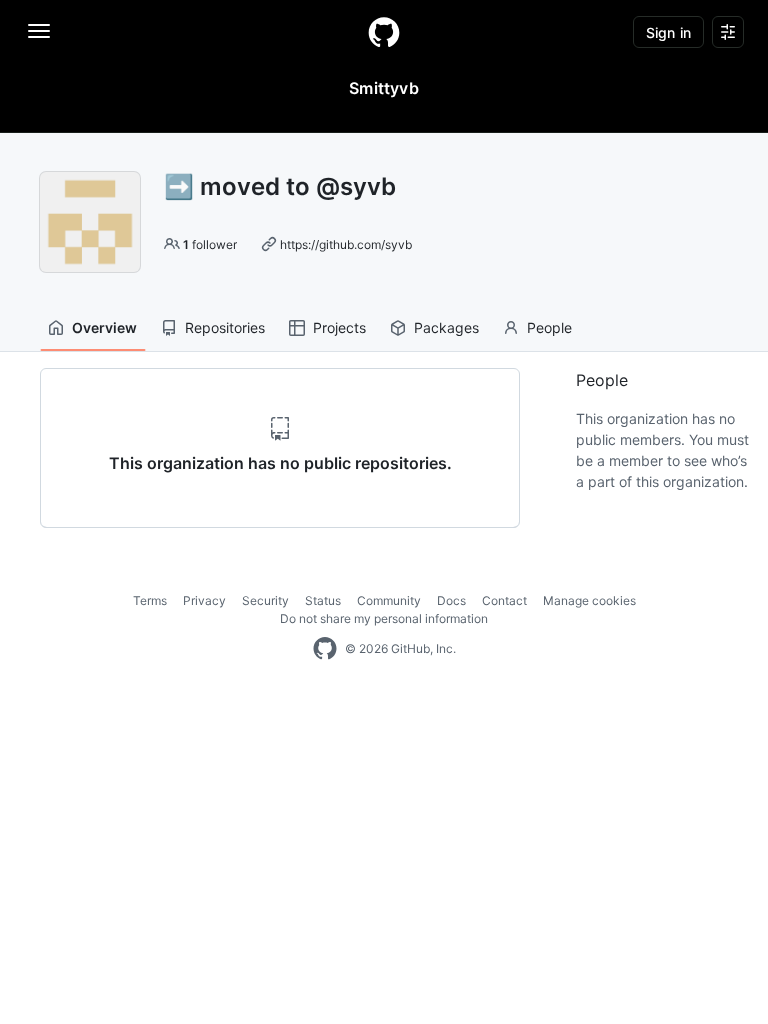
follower (210, 244)
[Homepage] (384, 32)
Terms (150, 600)
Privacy (204, 600)
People (549, 327)
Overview (104, 327)
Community (389, 600)
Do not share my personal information (384, 618)
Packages (446, 327)
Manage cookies (589, 600)
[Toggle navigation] (39, 31)
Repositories (225, 327)
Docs (451, 600)
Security (265, 600)
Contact (504, 600)
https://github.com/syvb (346, 244)
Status (323, 600)
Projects (339, 327)
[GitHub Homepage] (325, 649)
